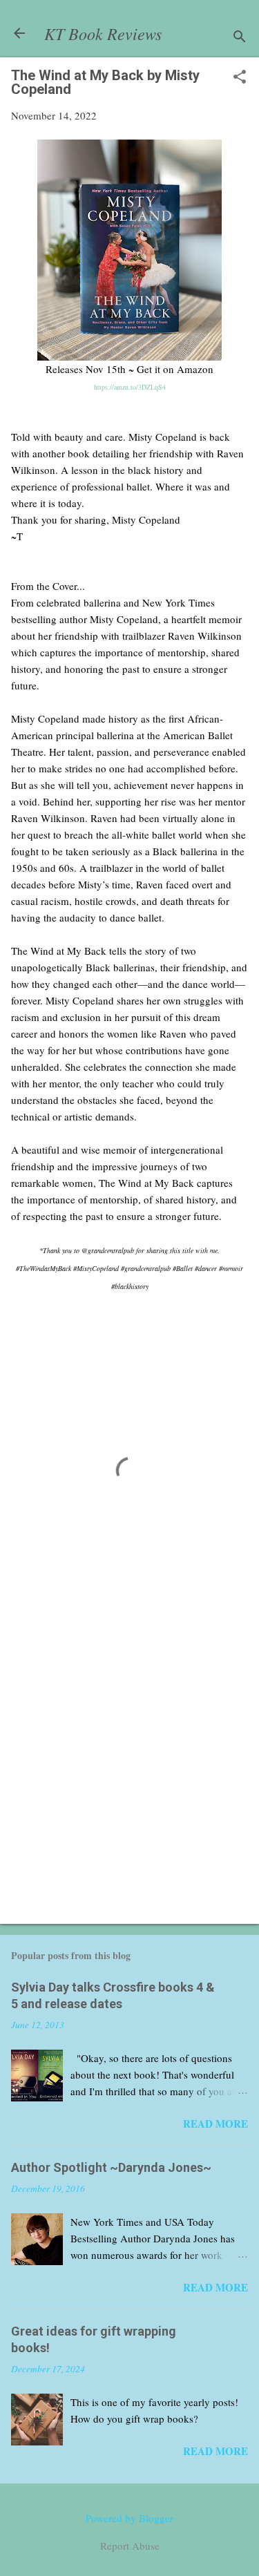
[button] (240, 78)
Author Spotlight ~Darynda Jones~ (111, 2167)
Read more (215, 2124)
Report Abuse (130, 2546)
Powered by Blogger (129, 2518)
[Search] (240, 38)
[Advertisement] (129, 1772)
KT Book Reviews (103, 33)
